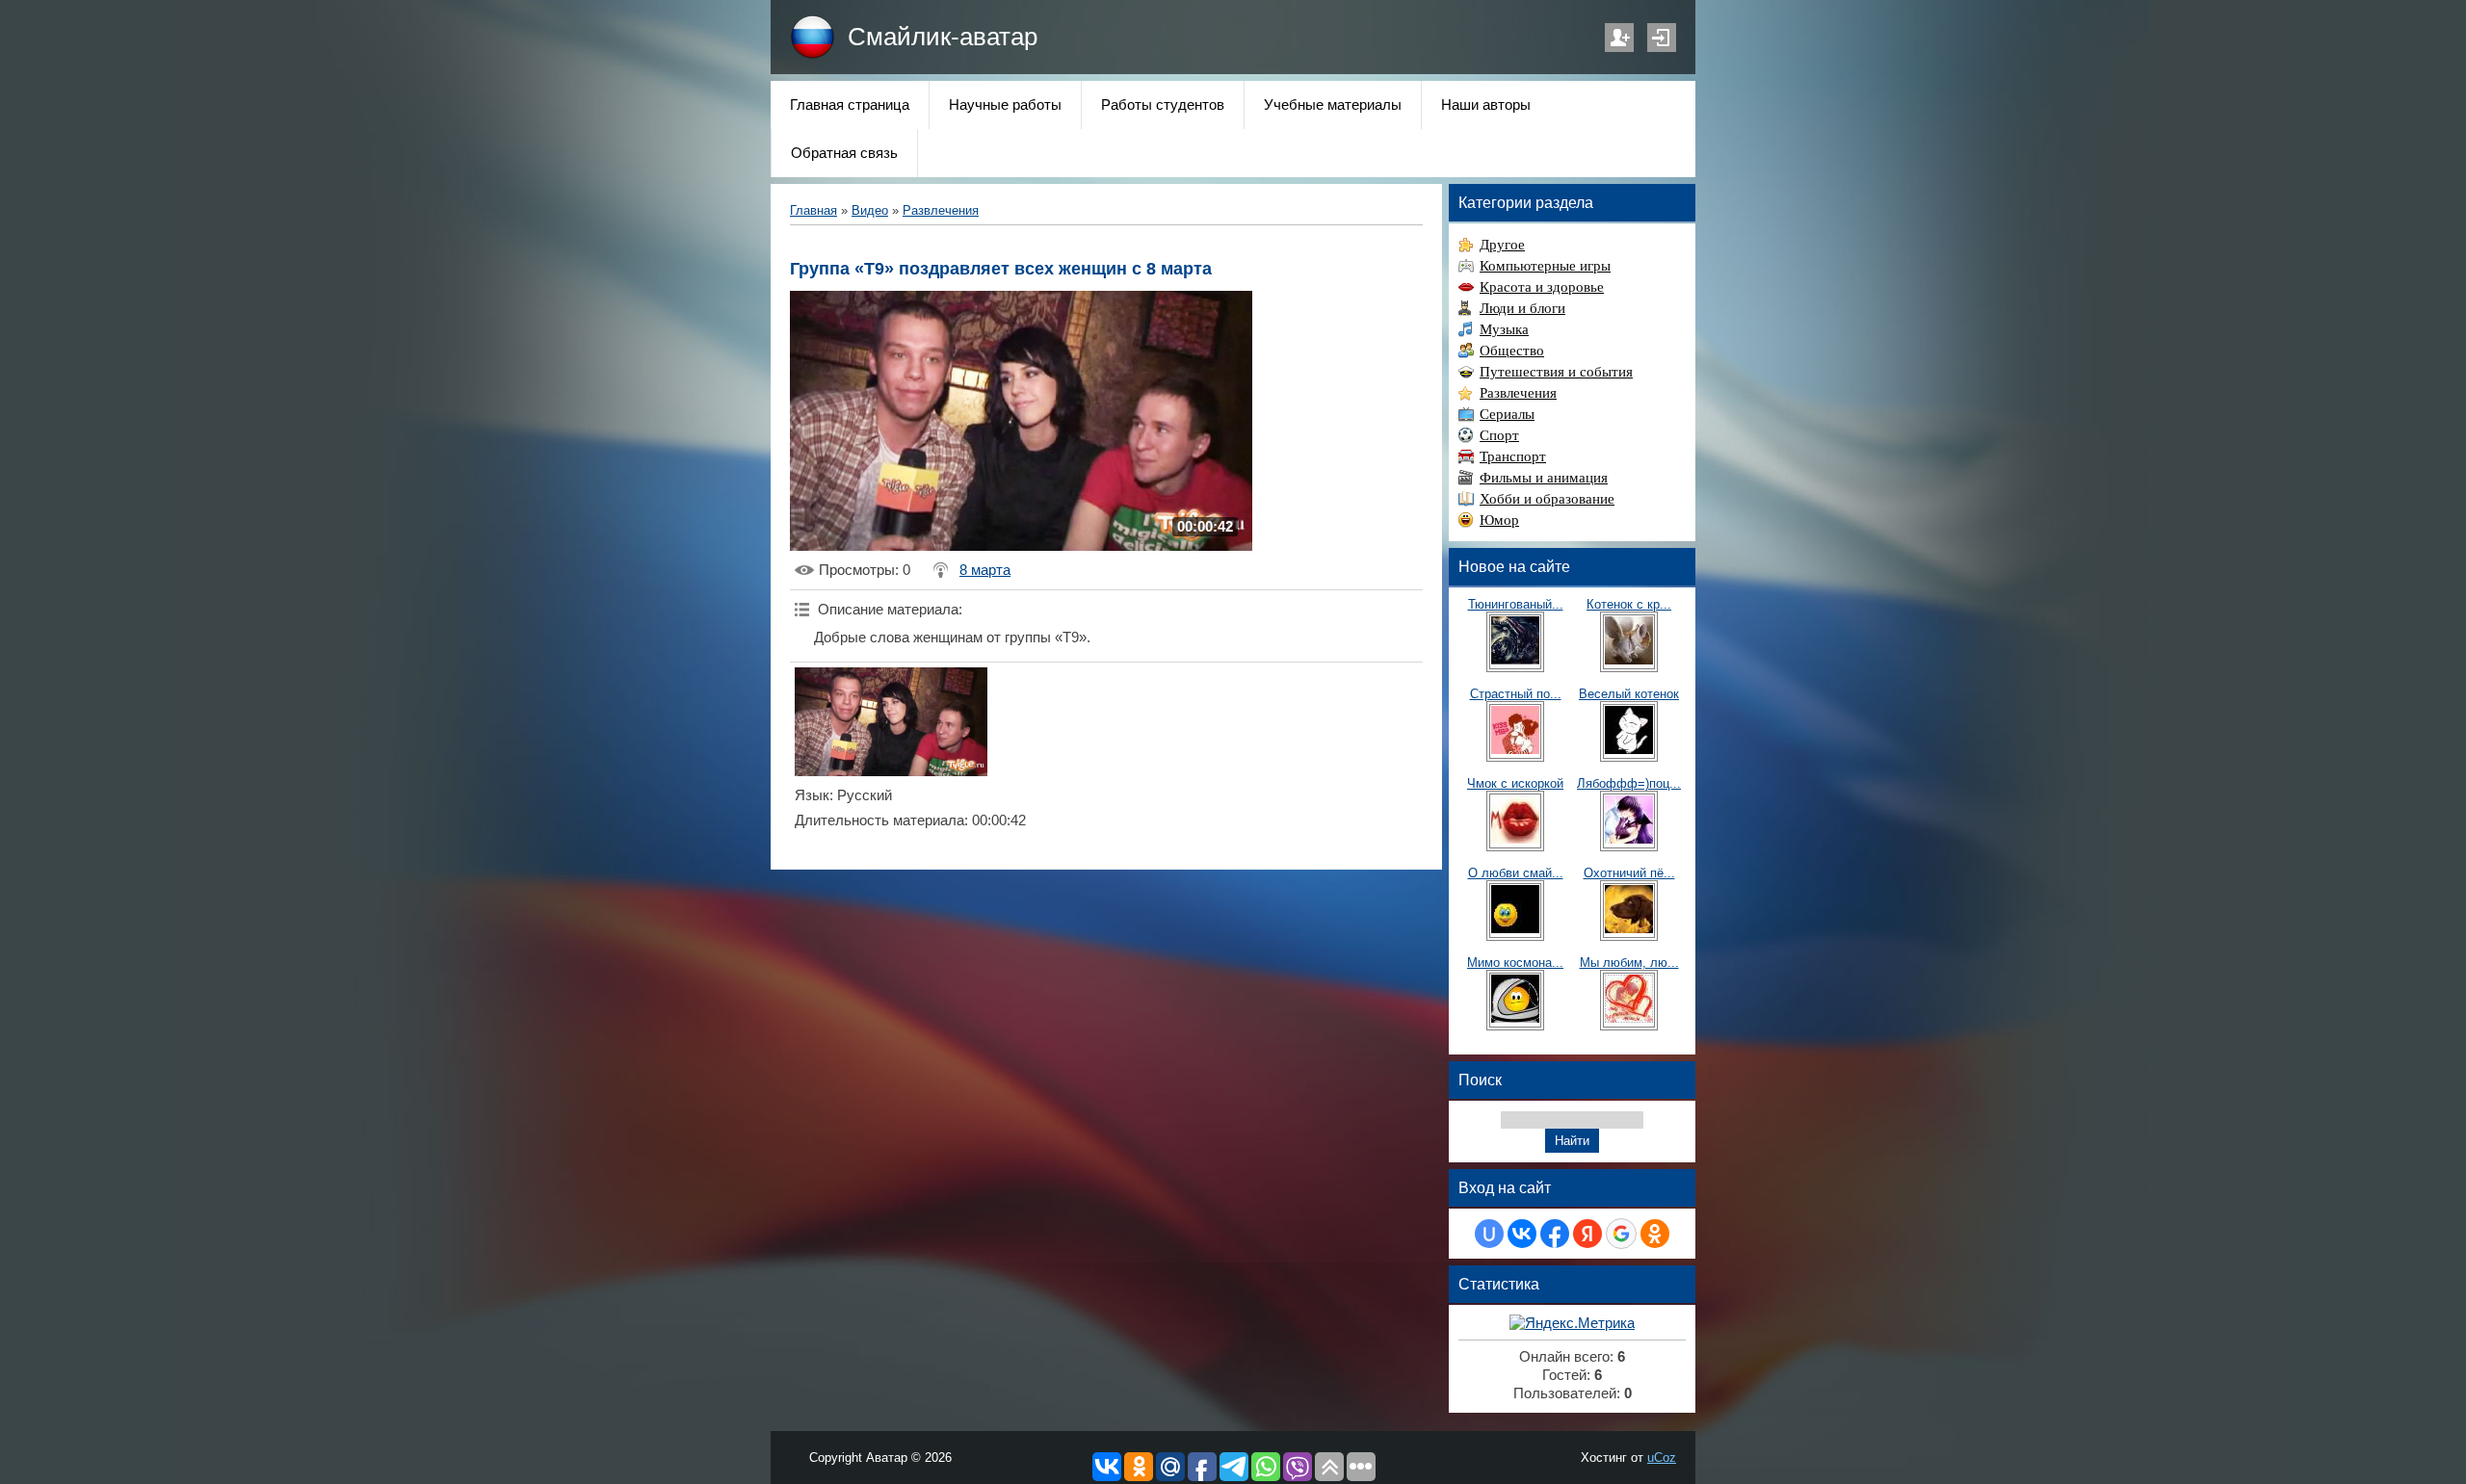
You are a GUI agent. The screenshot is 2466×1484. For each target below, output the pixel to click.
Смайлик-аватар (943, 37)
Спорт (1499, 435)
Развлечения (941, 210)
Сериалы (1507, 414)
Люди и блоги (1522, 308)
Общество (1512, 351)
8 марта (985, 570)
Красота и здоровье (1542, 287)
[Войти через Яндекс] (1587, 1234)
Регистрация (1619, 38)
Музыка (1504, 329)
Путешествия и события (1556, 372)
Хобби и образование (1547, 499)
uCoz (1662, 1458)
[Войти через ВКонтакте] (1522, 1234)
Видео (870, 210)
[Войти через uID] (1489, 1234)
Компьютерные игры (1545, 266)
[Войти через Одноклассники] (1655, 1234)
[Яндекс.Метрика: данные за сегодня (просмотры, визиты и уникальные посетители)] (1572, 1324)
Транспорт (1513, 456)
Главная (813, 210)
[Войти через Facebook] (1555, 1234)
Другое (1502, 245)
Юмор (1499, 520)
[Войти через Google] (1621, 1234)
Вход (1662, 38)
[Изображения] (891, 722)
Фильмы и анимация (1544, 478)
